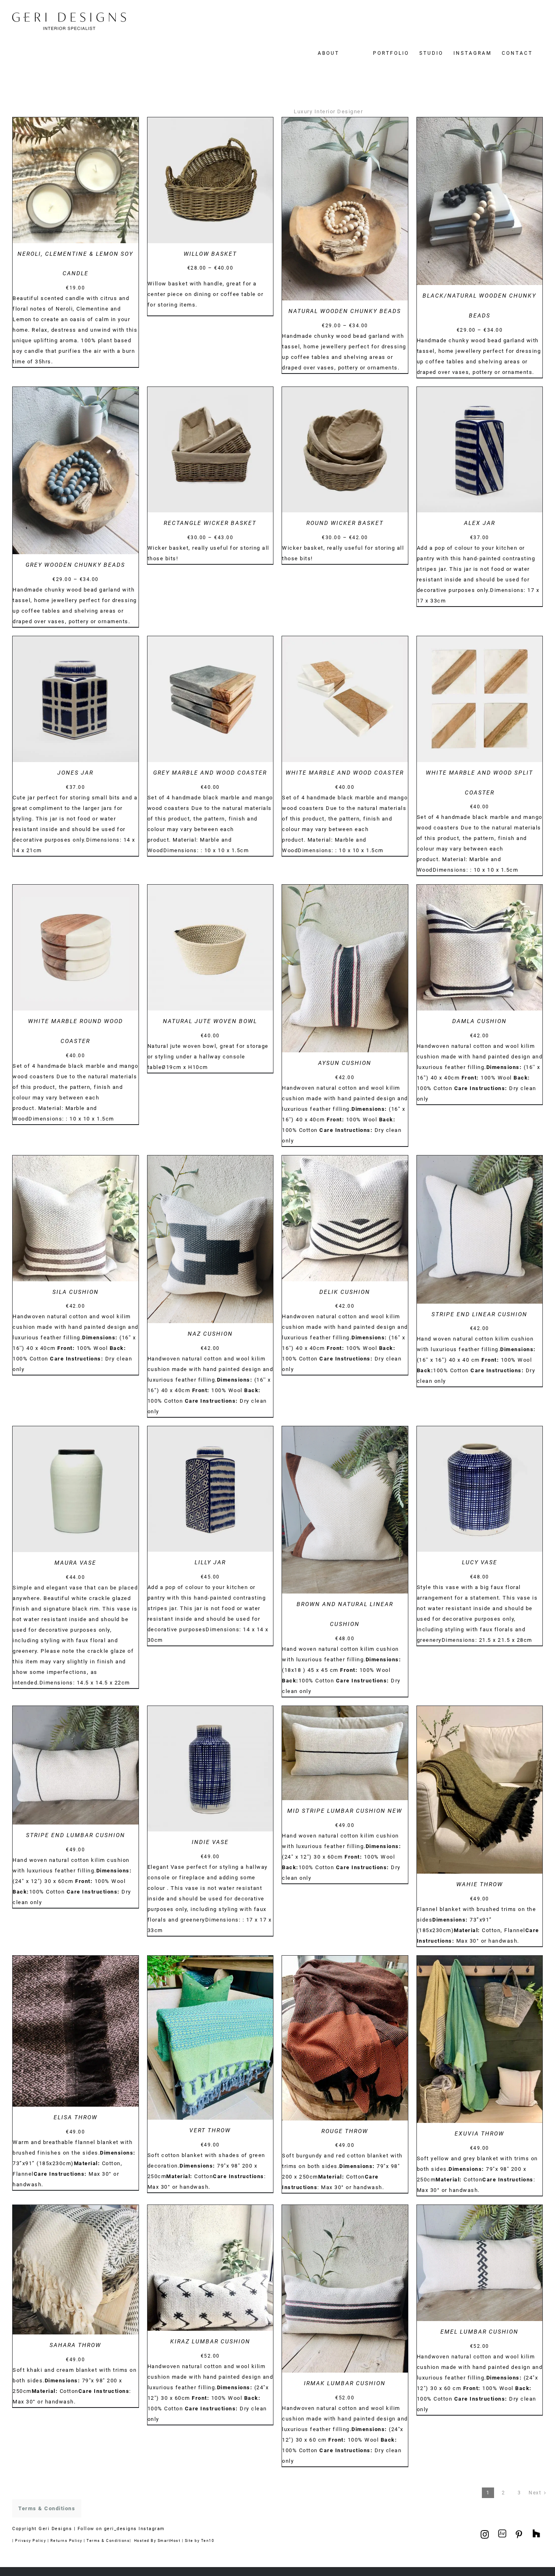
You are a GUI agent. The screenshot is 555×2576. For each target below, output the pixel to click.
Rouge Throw (345, 2131)
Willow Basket (210, 254)
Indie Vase (210, 1842)
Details (75, 181)
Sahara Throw (75, 2345)
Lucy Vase (480, 1562)
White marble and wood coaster (345, 773)
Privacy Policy (30, 2540)
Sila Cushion (76, 1292)
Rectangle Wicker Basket (210, 523)
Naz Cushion (210, 1334)
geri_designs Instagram (134, 2529)
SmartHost (169, 2540)
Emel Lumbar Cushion (479, 2332)
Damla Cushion (479, 1021)
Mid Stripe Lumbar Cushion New (345, 1811)
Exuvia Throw (479, 2133)
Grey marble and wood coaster (210, 773)
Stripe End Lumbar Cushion (76, 1835)
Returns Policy (66, 2540)
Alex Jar (480, 523)
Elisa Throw (76, 2117)
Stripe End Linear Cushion (479, 1314)
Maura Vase (75, 1563)
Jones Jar (75, 773)
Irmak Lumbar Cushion (345, 2383)
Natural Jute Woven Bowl (210, 1021)
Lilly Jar (210, 1562)
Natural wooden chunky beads (345, 311)
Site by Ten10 (200, 2540)
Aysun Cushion (345, 1063)
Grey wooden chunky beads (75, 565)
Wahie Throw (480, 1884)
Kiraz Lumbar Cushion (210, 2341)
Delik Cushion (345, 1292)
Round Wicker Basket (345, 523)
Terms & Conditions (108, 2540)
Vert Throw (210, 2130)
